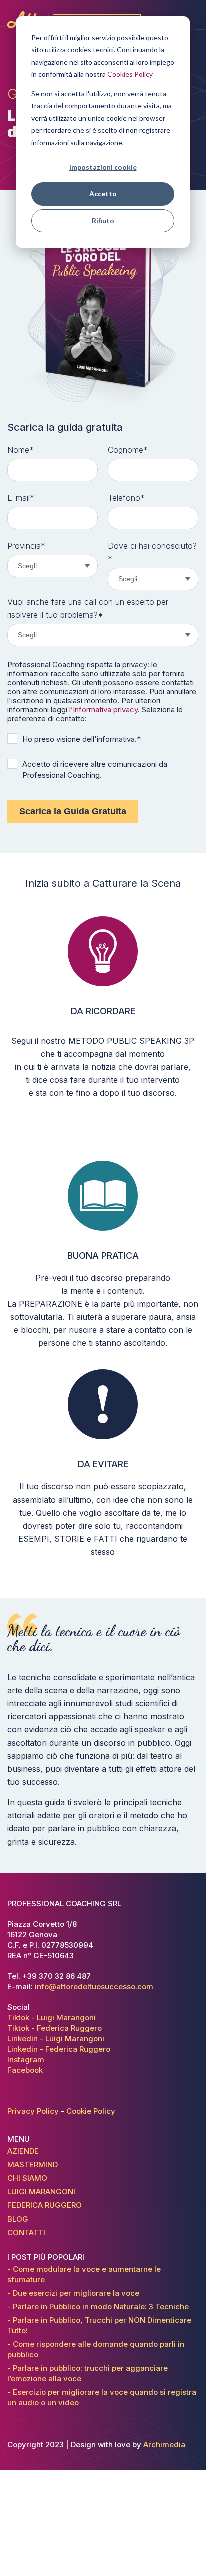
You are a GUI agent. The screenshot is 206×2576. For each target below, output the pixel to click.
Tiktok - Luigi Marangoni (52, 2017)
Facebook (25, 2070)
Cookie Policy (91, 2111)
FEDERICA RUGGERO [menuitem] (45, 2205)
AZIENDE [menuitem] (23, 2151)
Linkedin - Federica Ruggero (59, 2049)
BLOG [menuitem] (18, 2219)
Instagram (26, 2060)
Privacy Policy (33, 2111)
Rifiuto (103, 221)
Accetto (103, 194)
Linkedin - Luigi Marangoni (56, 2039)
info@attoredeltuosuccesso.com (94, 1986)
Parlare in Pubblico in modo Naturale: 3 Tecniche (100, 2306)
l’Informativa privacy (104, 710)
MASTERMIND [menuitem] (33, 2165)
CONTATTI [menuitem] (26, 2232)
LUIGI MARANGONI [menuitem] (41, 2192)
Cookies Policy (130, 74)
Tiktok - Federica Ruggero (55, 2028)
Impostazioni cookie (103, 167)
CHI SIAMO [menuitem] (27, 2178)
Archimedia (164, 2445)
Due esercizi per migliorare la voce (75, 2293)
